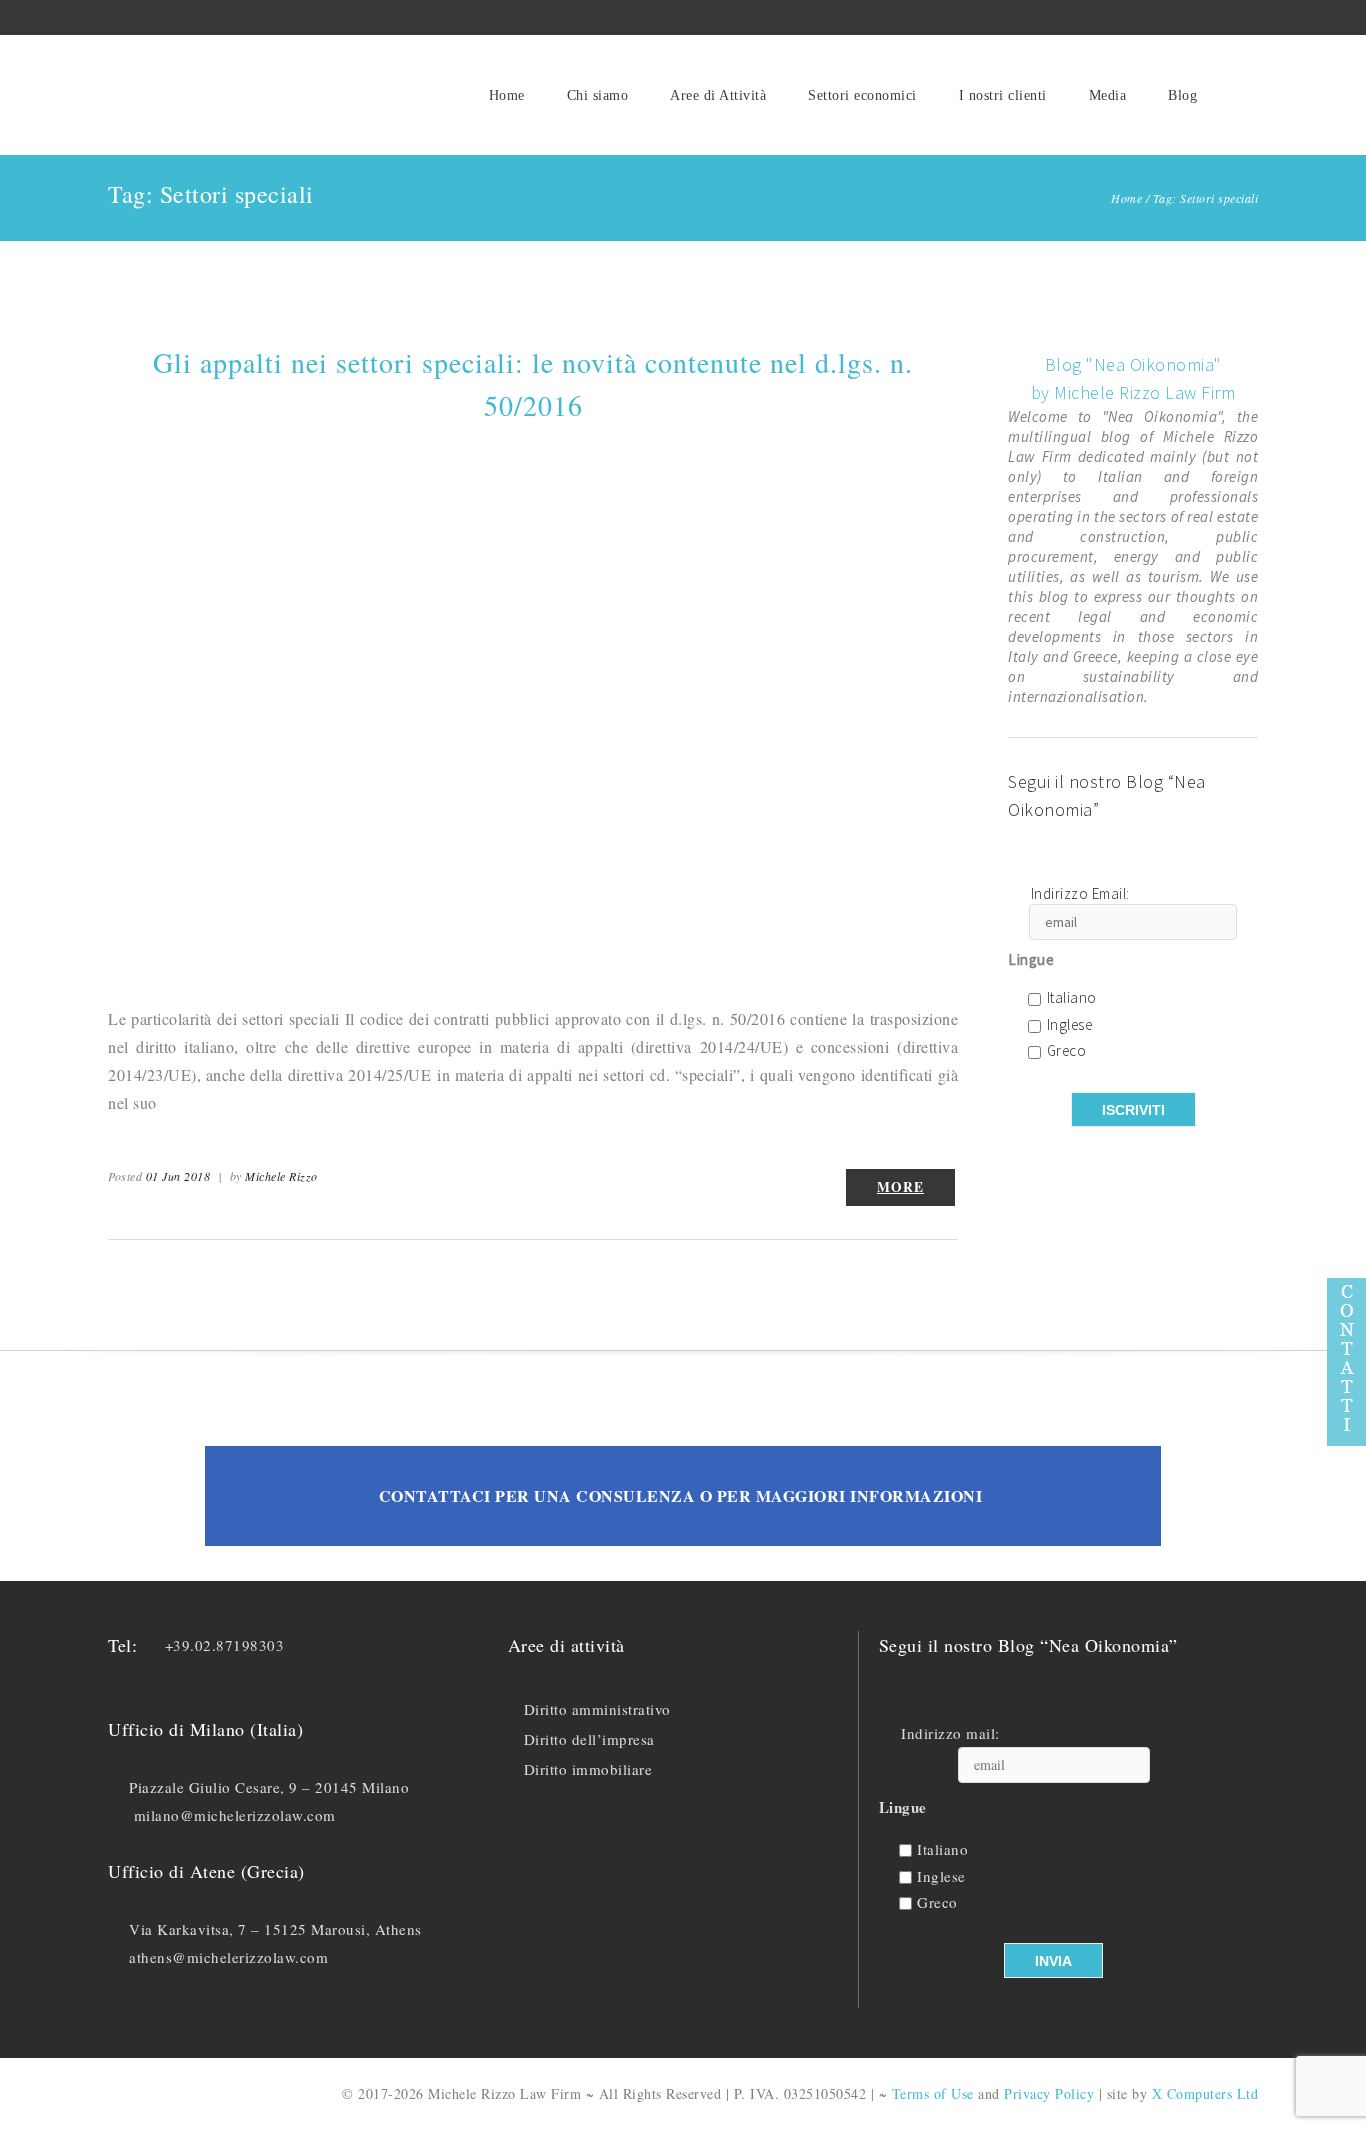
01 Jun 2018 (178, 1176)
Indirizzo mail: (950, 1733)
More (900, 1187)
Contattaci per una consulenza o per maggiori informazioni (681, 1495)
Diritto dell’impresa (589, 1739)
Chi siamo (598, 95)
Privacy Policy (1049, 2093)
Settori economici (862, 95)
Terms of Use (933, 2093)
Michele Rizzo (281, 1176)
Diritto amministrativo (597, 1709)
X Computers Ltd (1205, 2093)
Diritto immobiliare (588, 1769)
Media (1108, 95)
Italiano (1072, 998)
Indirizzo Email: (1080, 894)
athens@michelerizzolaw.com (228, 1957)
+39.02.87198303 (225, 1645)
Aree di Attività (718, 95)
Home (507, 95)
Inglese (1070, 1025)
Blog (1182, 95)
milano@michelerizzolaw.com (235, 1815)
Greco (1067, 1051)
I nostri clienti (1003, 95)
